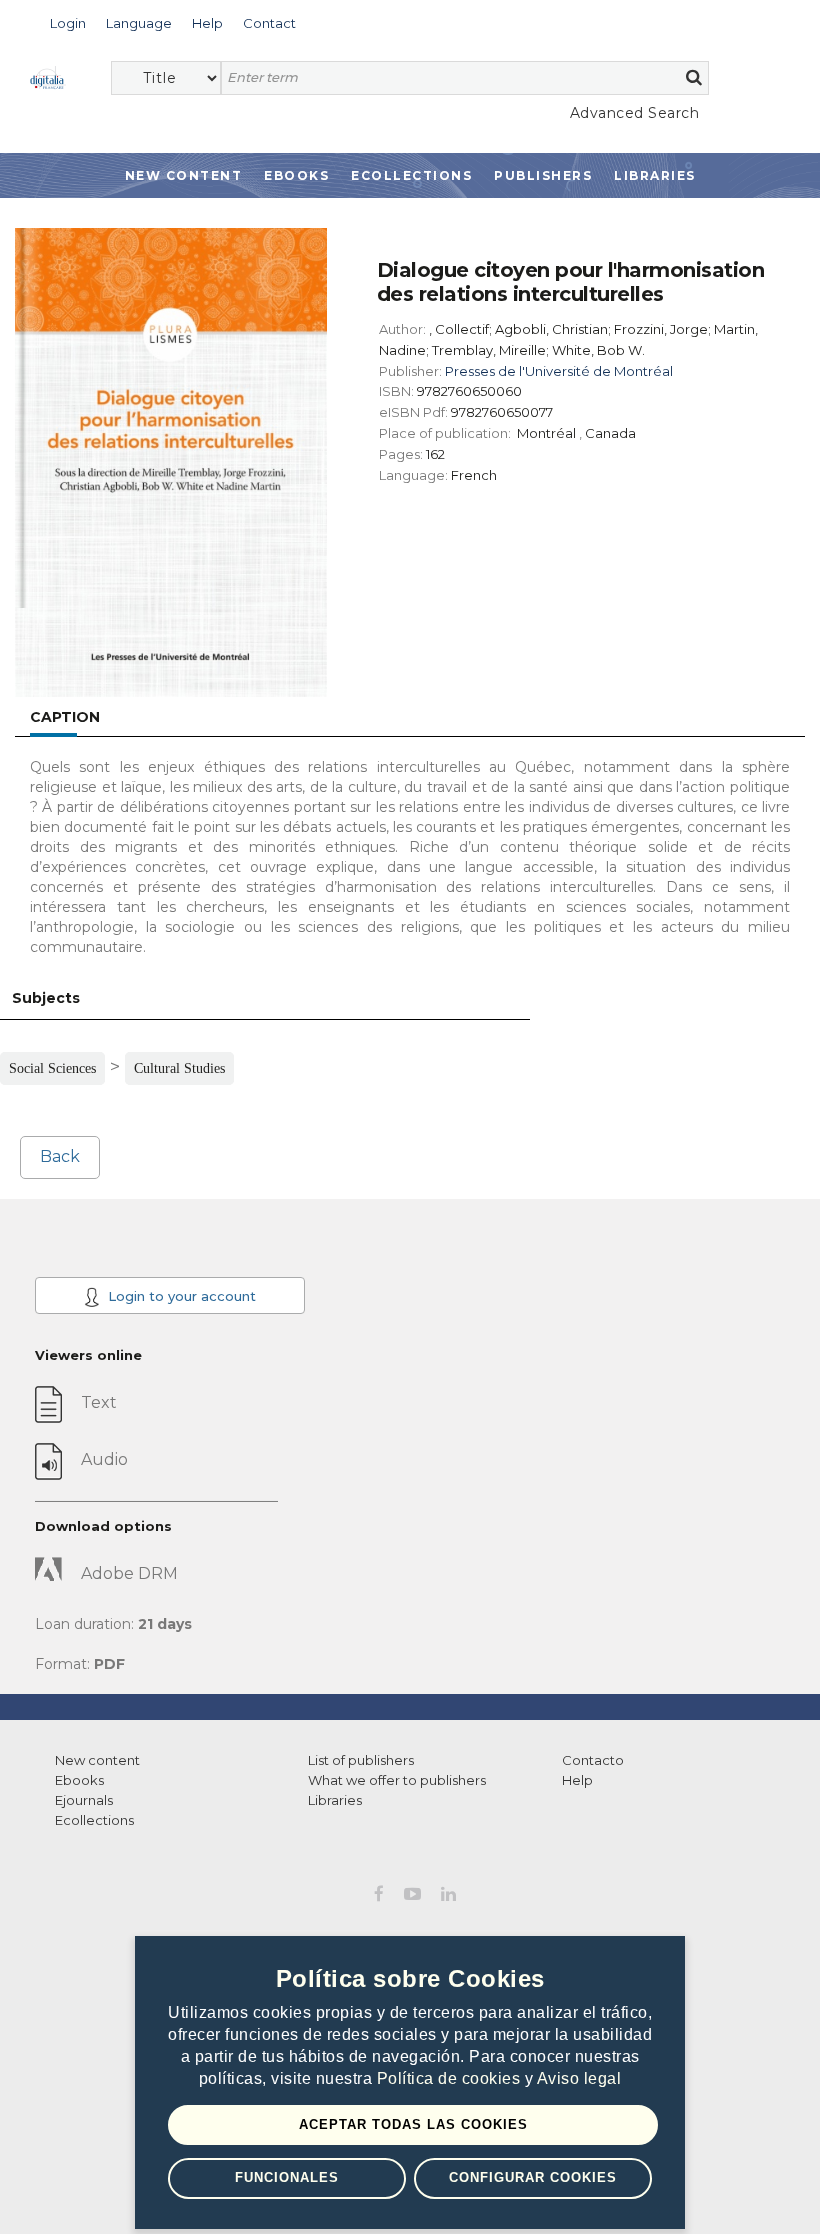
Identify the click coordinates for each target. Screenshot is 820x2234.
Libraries (655, 175)
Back (60, 1156)
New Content (184, 175)
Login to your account (180, 1296)
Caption (65, 717)
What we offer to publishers (397, 1780)
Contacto (593, 1760)
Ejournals (84, 1800)
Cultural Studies (179, 1068)
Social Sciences (52, 1068)
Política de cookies (451, 2078)
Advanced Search (634, 113)
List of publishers (361, 1760)
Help (577, 1780)
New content (97, 1760)
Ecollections (411, 175)
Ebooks (296, 175)
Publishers (543, 175)
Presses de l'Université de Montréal (559, 371)
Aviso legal (579, 2078)
